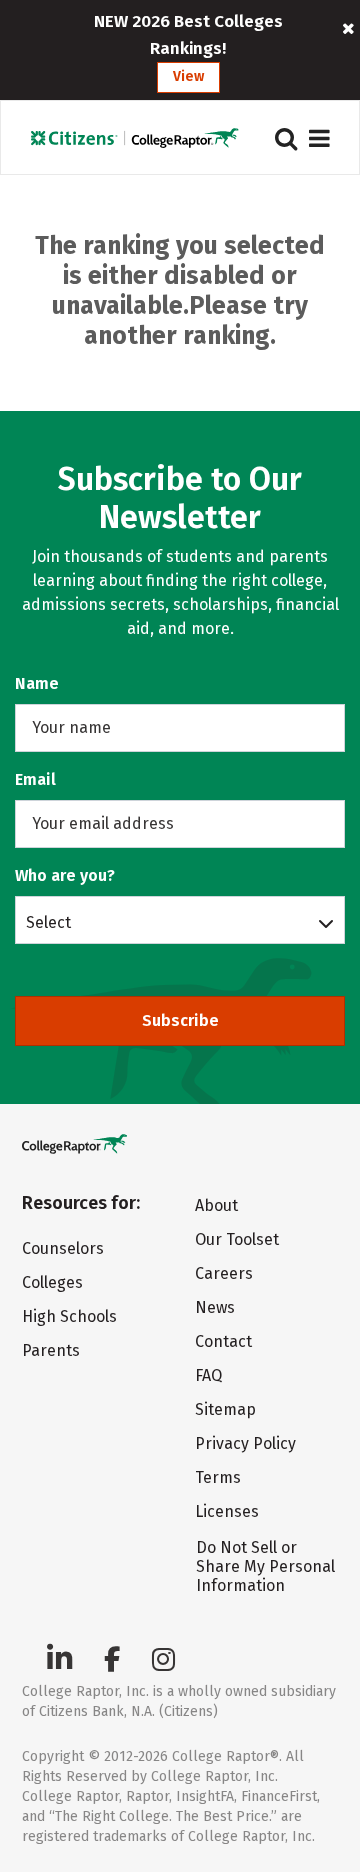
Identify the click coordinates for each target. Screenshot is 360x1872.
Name (37, 683)
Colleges (52, 1282)
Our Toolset (237, 1239)
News (215, 1307)
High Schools (69, 1316)
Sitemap (225, 1409)
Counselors (63, 1248)
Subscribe (180, 1020)
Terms (218, 1477)
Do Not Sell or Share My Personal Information (265, 1566)
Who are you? (65, 875)
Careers (224, 1273)
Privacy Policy (245, 1443)
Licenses (227, 1511)
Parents (51, 1350)
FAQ (208, 1375)
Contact (223, 1341)
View (188, 76)
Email (35, 779)
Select (48, 922)
